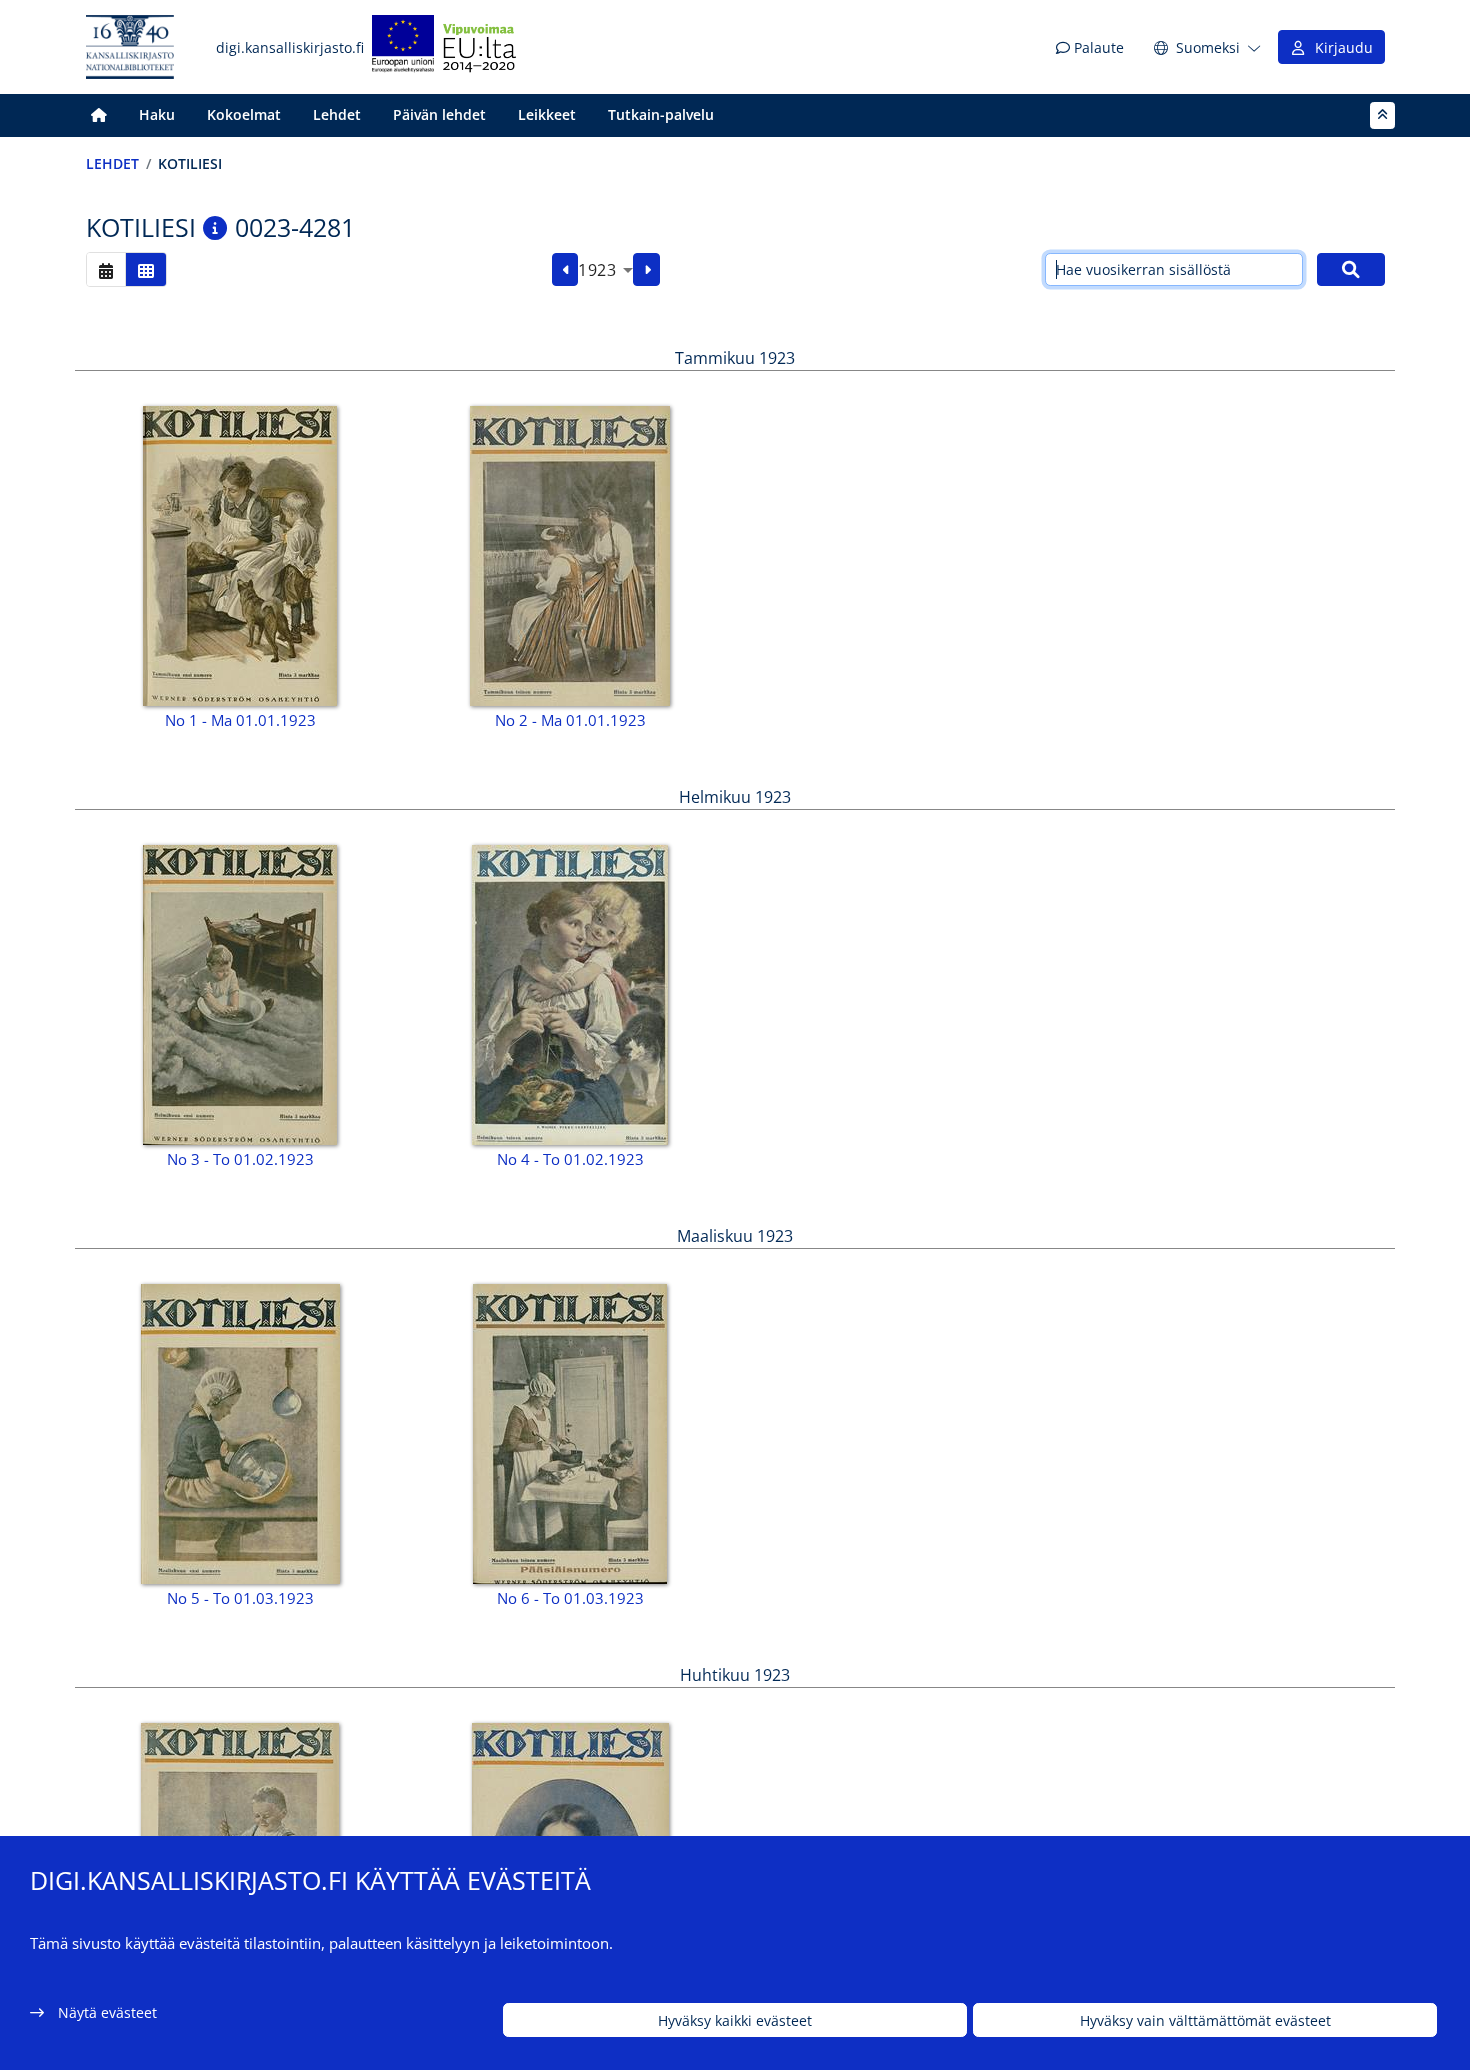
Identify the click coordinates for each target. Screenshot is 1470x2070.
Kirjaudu (1340, 47)
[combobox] (605, 270)
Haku (157, 114)
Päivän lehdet (439, 114)
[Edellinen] (565, 270)
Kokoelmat (244, 114)
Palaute (1097, 47)
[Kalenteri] (106, 269)
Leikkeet (547, 114)
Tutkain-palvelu (661, 114)
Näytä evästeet (107, 2012)
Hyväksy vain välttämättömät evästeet (1205, 2020)
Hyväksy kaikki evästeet (735, 2020)
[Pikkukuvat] (146, 269)
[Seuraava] (646, 270)
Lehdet (337, 114)
